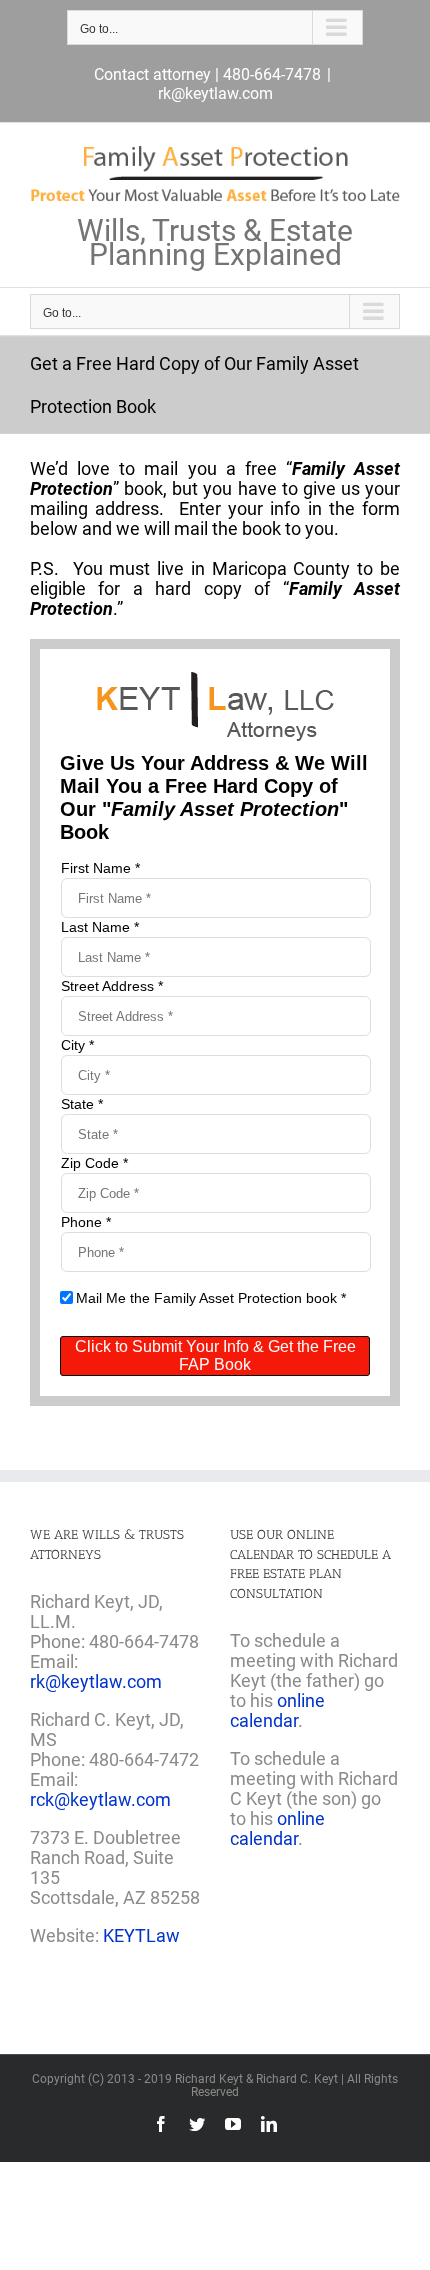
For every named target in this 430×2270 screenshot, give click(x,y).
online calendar (277, 1710)
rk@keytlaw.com (215, 93)
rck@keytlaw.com (100, 1799)
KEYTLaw (141, 1935)
